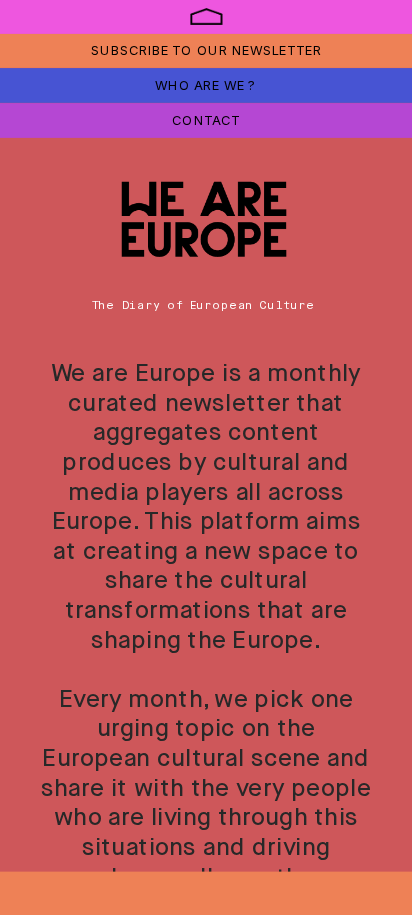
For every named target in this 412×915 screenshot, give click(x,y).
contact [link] (206, 119)
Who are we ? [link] (204, 84)
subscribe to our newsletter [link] (206, 49)
